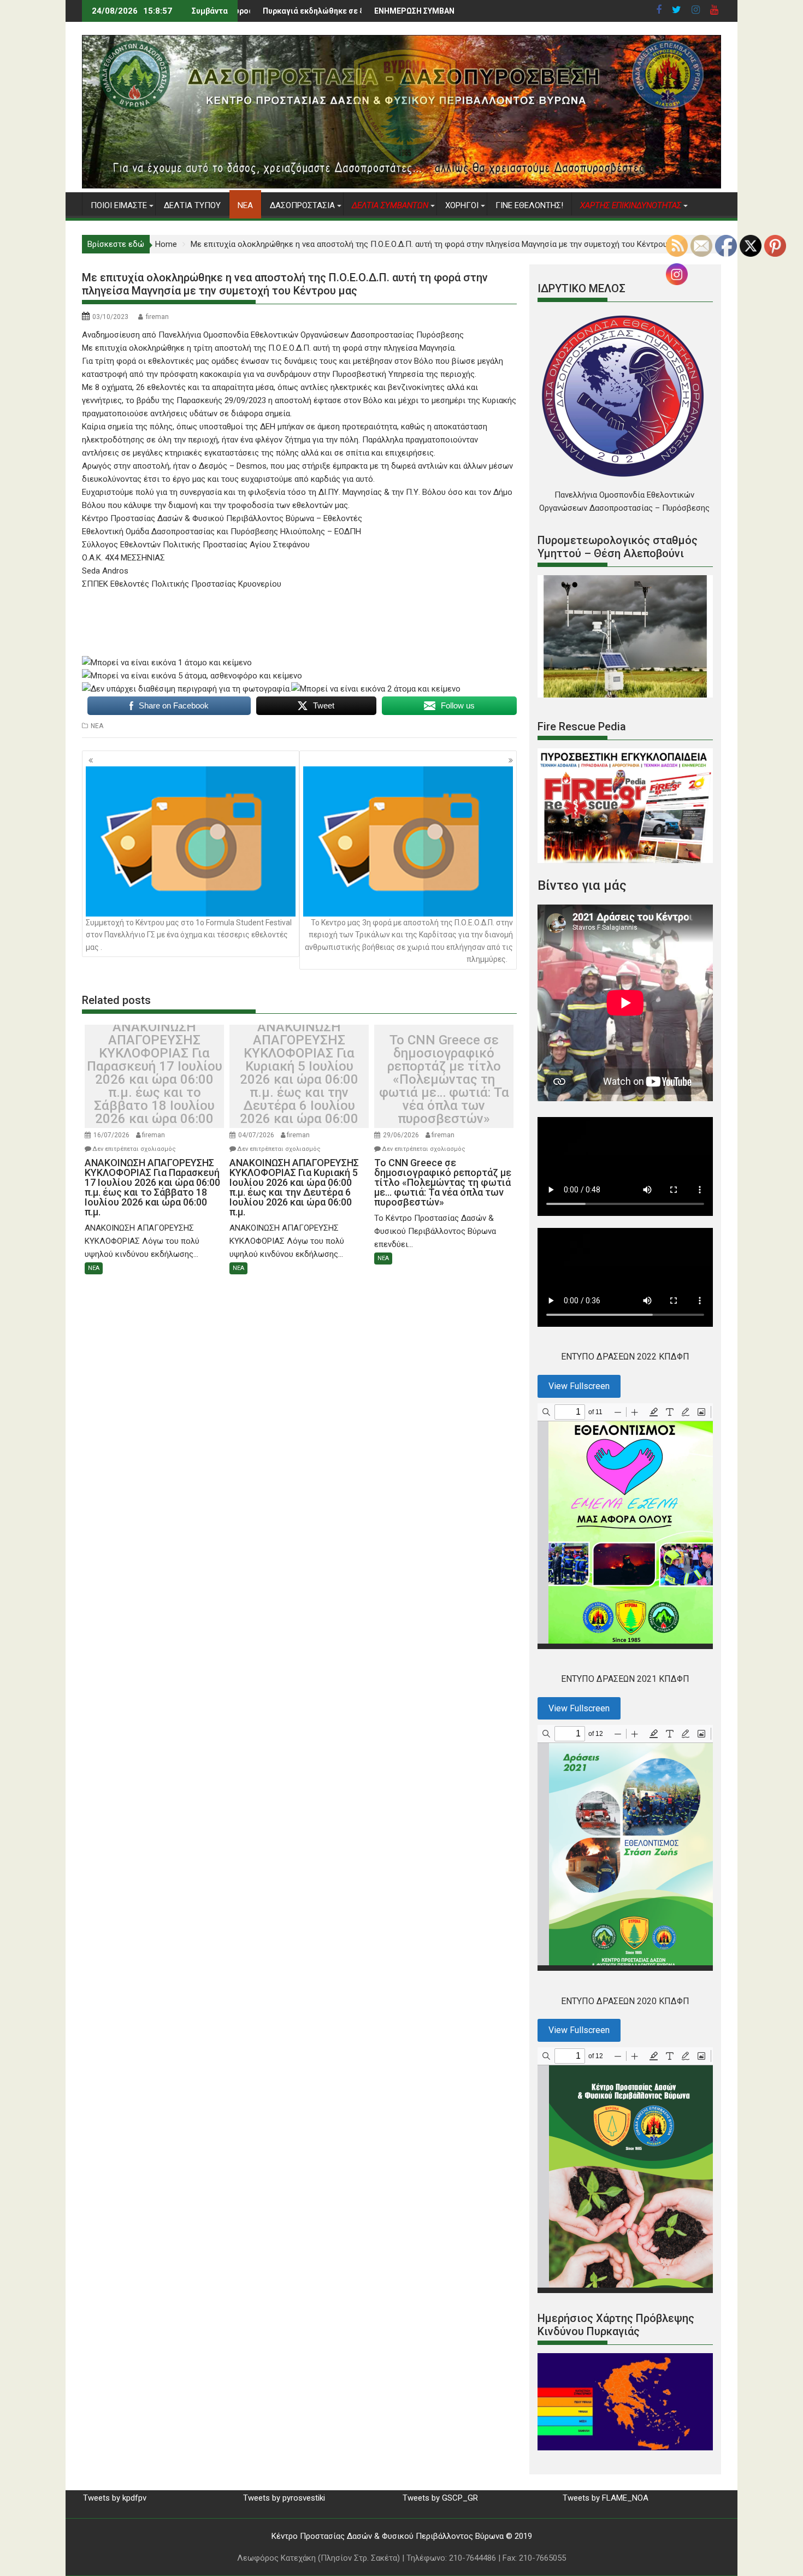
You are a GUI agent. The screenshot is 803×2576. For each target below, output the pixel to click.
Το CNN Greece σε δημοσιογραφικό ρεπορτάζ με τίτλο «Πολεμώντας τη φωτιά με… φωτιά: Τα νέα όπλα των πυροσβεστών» (444, 1079)
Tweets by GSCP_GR (440, 2498)
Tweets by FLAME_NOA (606, 2498)
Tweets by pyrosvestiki (284, 2498)
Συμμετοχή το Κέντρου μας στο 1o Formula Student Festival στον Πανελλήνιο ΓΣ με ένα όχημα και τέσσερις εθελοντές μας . (189, 935)
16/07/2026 (111, 1135)
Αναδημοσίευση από (273, 335)
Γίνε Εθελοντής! (529, 205)
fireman (157, 317)
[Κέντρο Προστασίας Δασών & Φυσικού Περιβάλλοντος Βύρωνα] (401, 186)
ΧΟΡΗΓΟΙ (462, 205)
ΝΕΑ (245, 205)
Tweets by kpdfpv (115, 2498)
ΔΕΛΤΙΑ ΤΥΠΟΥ (192, 205)
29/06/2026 (401, 1135)
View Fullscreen (579, 1386)
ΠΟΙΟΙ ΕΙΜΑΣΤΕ (119, 205)
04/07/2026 (256, 1135)
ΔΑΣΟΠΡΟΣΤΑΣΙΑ (302, 205)
